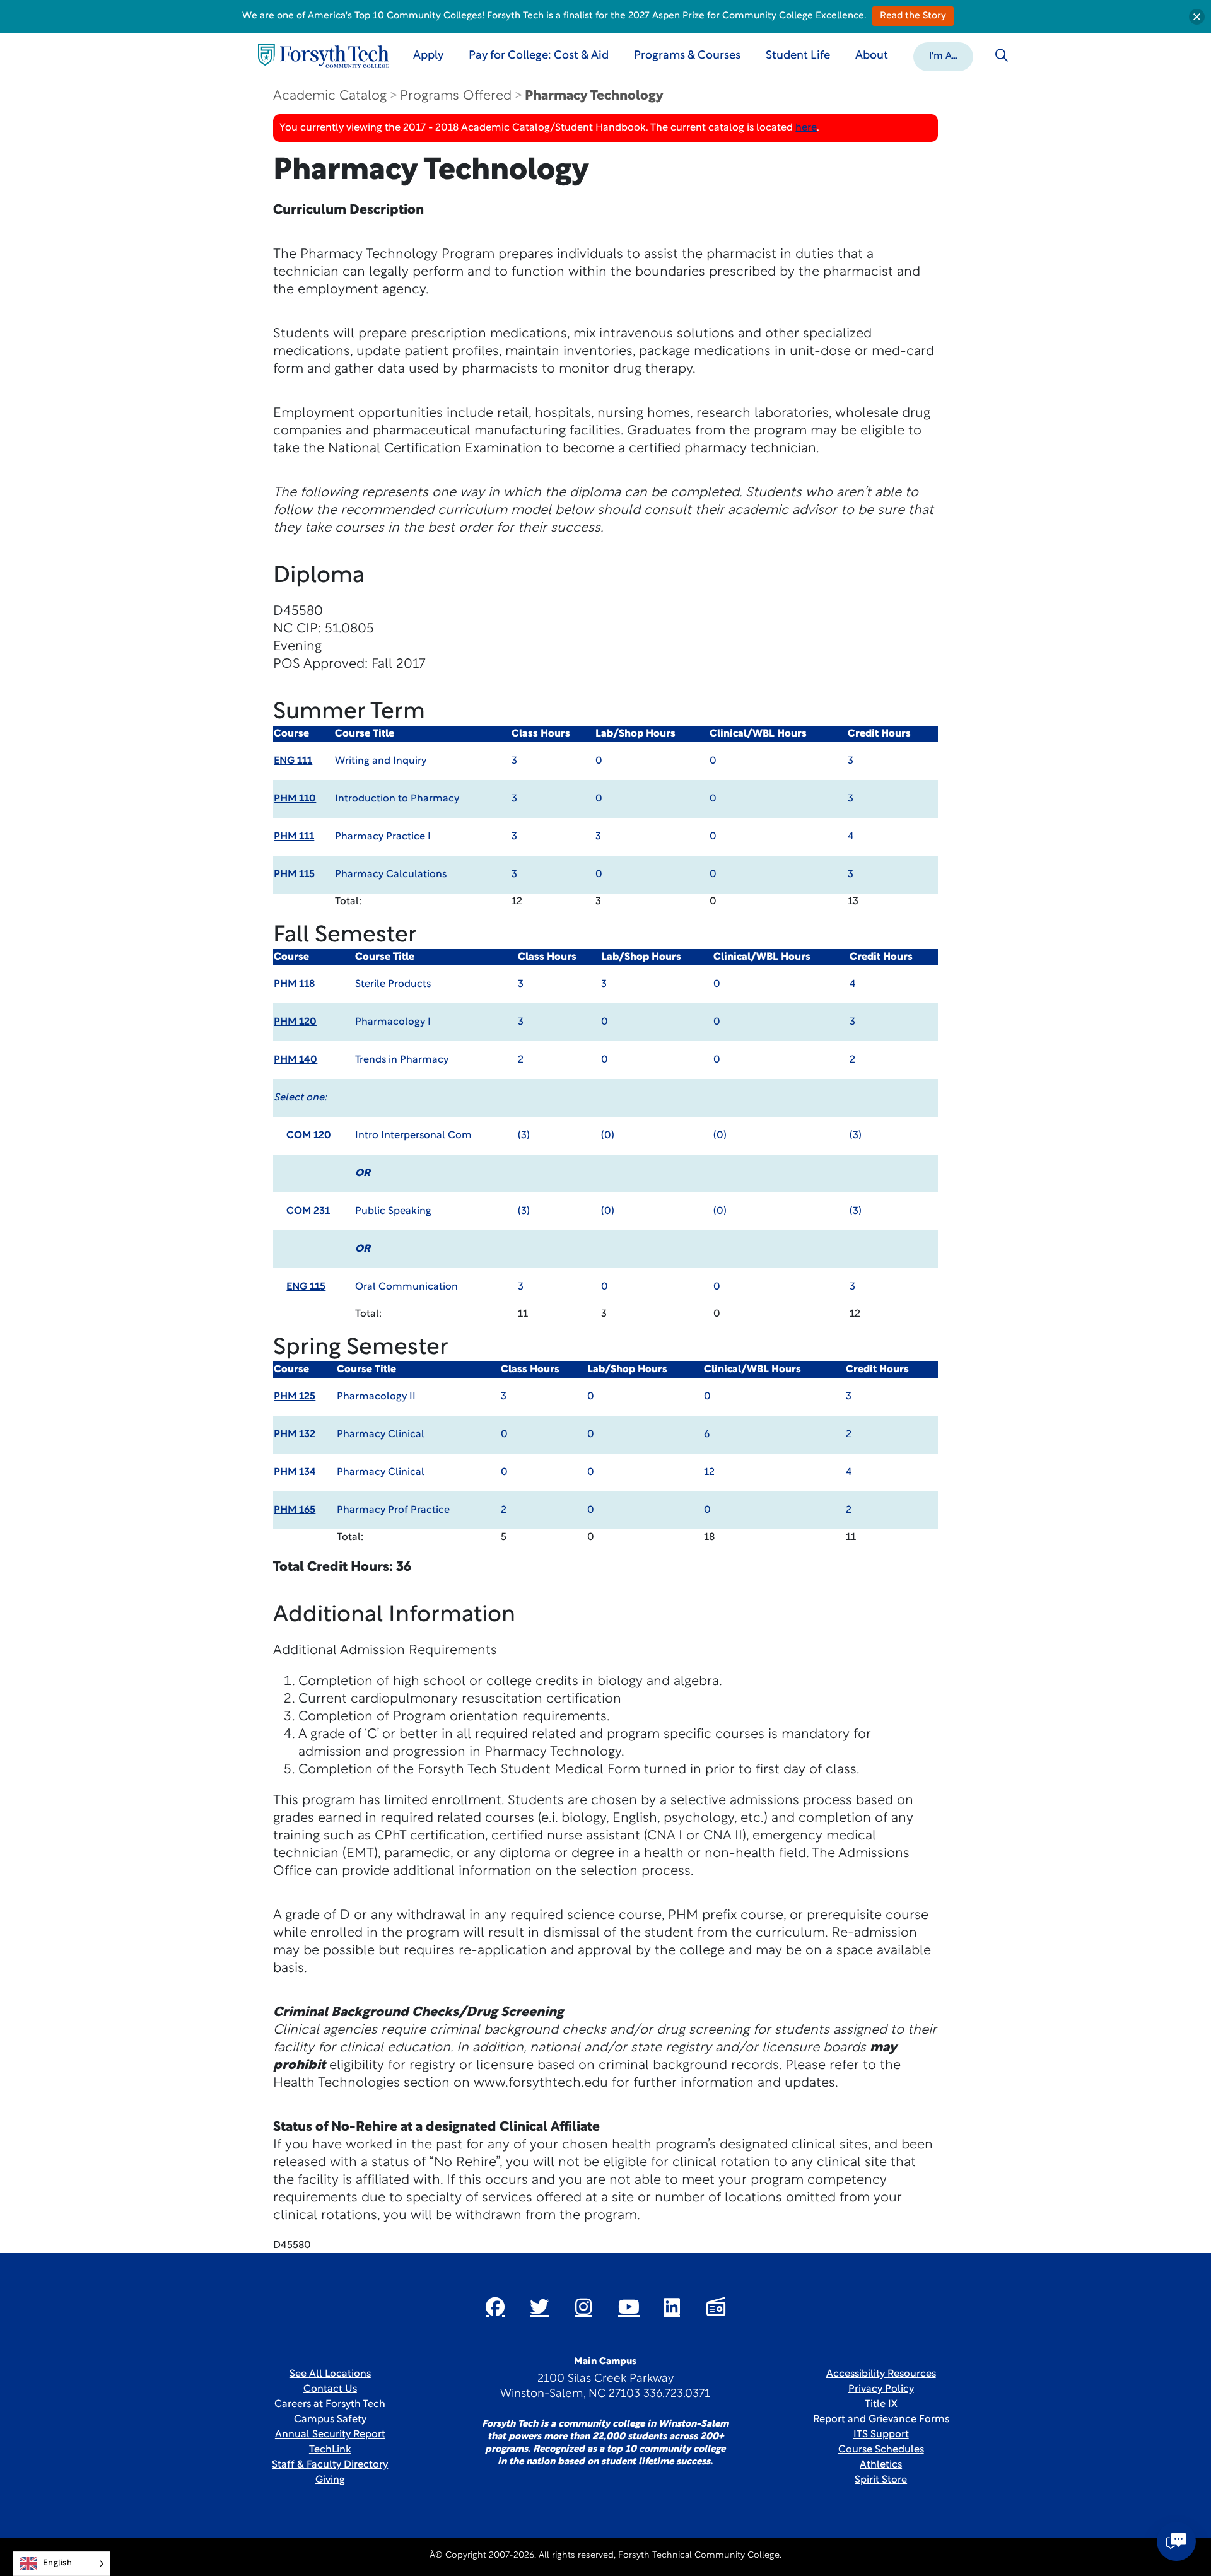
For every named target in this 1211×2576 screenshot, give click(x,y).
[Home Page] (324, 56)
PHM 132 (295, 1435)
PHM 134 (295, 1472)
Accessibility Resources (881, 2374)
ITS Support (881, 2435)
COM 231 (308, 1211)
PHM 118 (294, 984)
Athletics (881, 2465)
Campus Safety (330, 2420)
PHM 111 (294, 837)
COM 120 (309, 1136)
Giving (330, 2480)
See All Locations (330, 2374)
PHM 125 (295, 1397)
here (806, 128)
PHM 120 (295, 1022)
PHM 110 (295, 799)
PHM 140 (295, 1060)
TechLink (330, 2450)
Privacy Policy (881, 2389)
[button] (943, 55)
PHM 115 (294, 875)
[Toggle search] (1002, 55)
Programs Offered (456, 96)
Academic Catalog (330, 96)
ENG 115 (306, 1287)
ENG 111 (293, 761)
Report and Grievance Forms (881, 2420)
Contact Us (330, 2389)
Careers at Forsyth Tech (330, 2404)
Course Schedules (881, 2450)
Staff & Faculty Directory (330, 2465)
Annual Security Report (330, 2435)
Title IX (881, 2404)
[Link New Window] (495, 2307)
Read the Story (913, 16)
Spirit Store (881, 2480)
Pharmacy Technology (594, 96)
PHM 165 (295, 1510)
